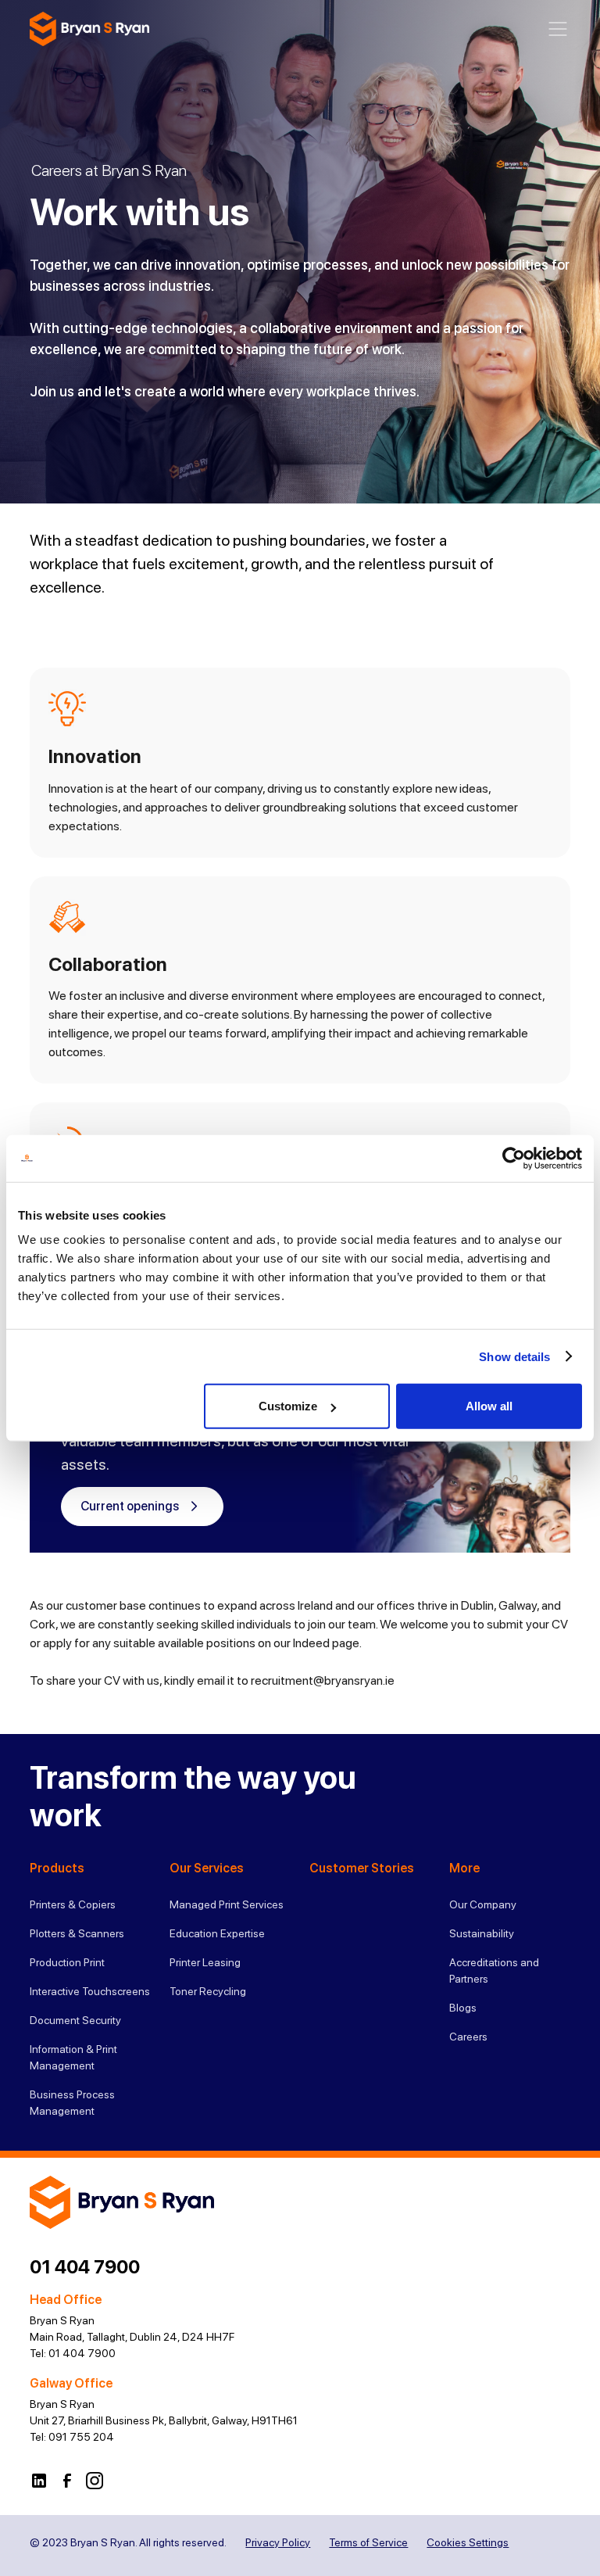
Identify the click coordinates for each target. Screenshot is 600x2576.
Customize (288, 1406)
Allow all (489, 1406)
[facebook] (67, 2480)
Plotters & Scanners (77, 1933)
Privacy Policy (278, 2542)
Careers (468, 2037)
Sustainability (482, 1933)
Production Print (67, 1962)
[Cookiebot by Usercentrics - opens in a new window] (514, 1158)
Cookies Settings (468, 2542)
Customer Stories (362, 1868)
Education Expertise (217, 1933)
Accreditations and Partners (494, 1971)
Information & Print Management (73, 2057)
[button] (558, 29)
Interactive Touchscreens (90, 1991)
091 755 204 (81, 2437)
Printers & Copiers (73, 1904)
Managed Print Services (227, 1904)
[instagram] (95, 2480)
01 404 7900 (85, 2267)
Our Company (483, 1904)
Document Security (75, 2020)
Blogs (463, 2008)
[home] (89, 29)
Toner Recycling (208, 1991)
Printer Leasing (205, 1962)
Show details (514, 1356)
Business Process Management (72, 2103)
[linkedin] (39, 2480)
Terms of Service (368, 2542)
